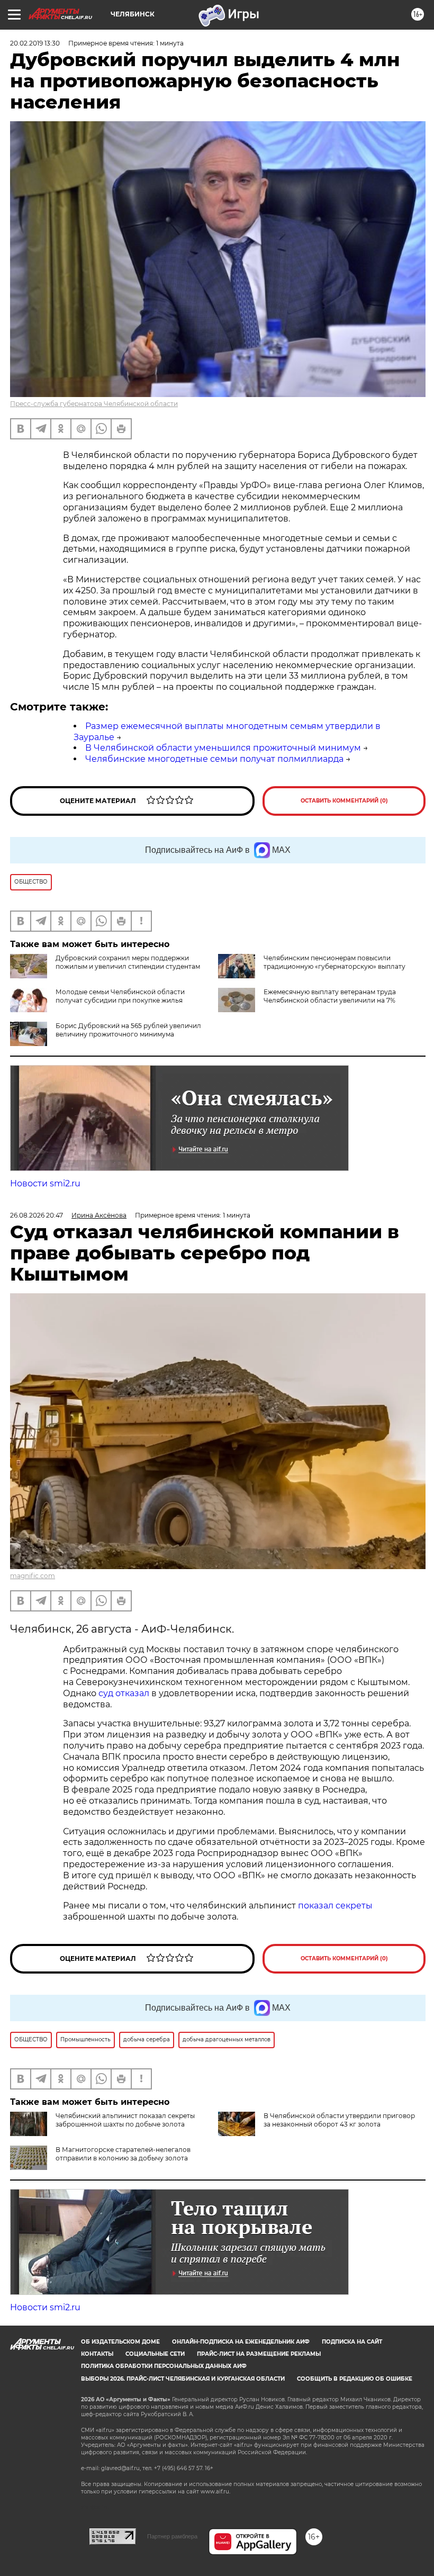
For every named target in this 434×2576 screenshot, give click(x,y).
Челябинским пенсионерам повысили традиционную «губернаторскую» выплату (334, 962)
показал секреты (335, 1906)
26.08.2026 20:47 (37, 1215)
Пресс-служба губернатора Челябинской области (94, 404)
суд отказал (124, 1693)
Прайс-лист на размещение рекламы (259, 2354)
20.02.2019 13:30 (35, 43)
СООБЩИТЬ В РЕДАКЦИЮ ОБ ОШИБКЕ (355, 2379)
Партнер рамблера (172, 2536)
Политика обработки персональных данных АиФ (164, 2366)
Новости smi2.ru (45, 1183)
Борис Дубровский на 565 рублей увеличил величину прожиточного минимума (128, 1030)
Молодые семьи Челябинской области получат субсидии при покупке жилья (120, 996)
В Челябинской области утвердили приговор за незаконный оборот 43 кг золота (339, 2120)
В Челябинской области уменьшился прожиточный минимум (223, 748)
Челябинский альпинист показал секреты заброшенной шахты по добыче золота (125, 2120)
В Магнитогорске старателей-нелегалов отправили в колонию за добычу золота (123, 2154)
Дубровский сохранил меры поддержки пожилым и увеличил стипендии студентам (128, 962)
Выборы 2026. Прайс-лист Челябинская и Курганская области (183, 2379)
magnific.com (33, 1576)
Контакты (97, 2354)
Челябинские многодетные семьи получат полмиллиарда (214, 759)
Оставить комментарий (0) (344, 801)
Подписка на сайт (352, 2342)
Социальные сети (155, 2354)
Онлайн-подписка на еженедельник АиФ (241, 2342)
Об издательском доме (120, 2342)
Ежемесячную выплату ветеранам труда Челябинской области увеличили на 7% (330, 996)
